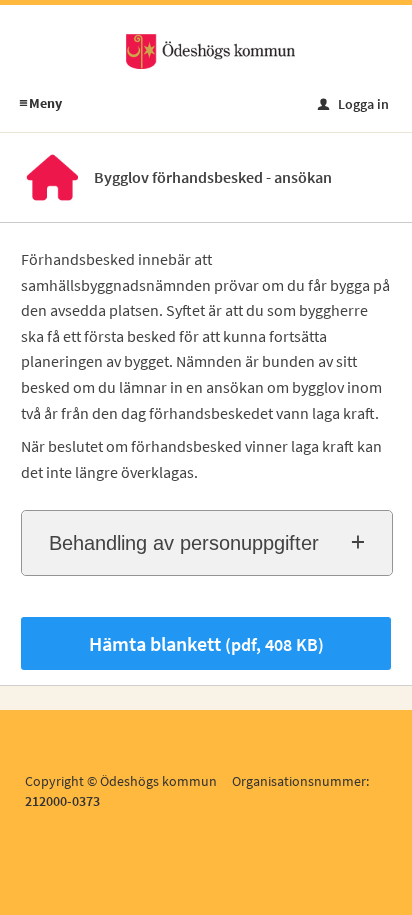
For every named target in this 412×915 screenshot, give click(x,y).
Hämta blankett (206, 643)
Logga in (353, 104)
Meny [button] (40, 103)
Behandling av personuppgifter (184, 543)
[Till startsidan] (210, 50)
